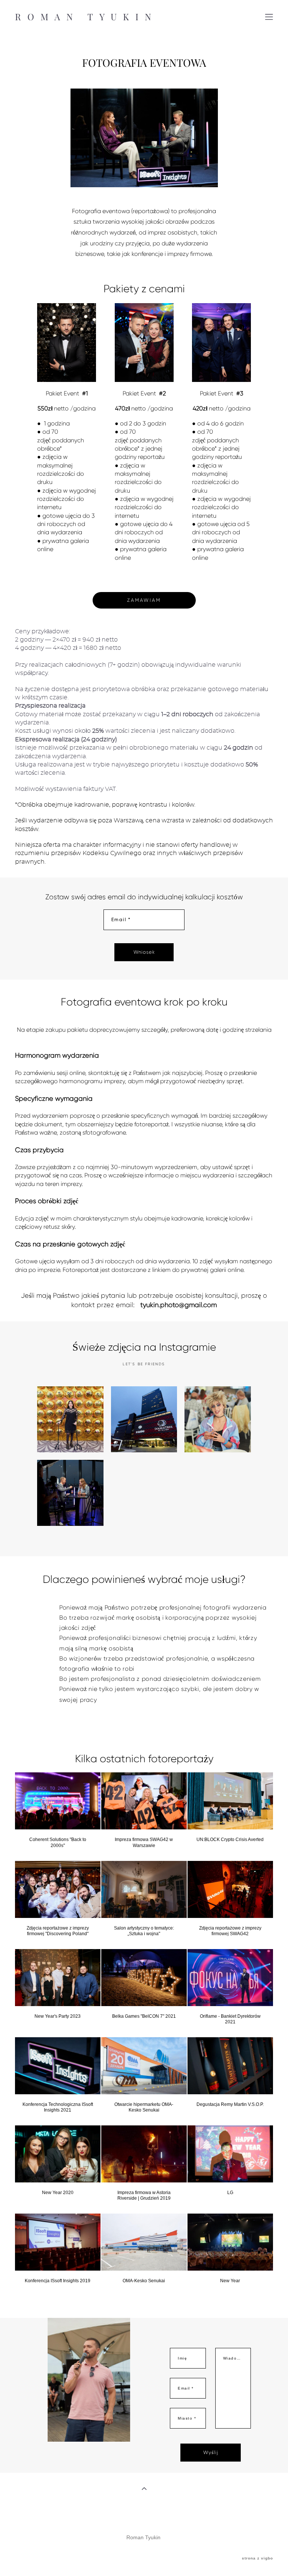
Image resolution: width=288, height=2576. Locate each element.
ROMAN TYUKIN (86, 17)
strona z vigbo (257, 2558)
